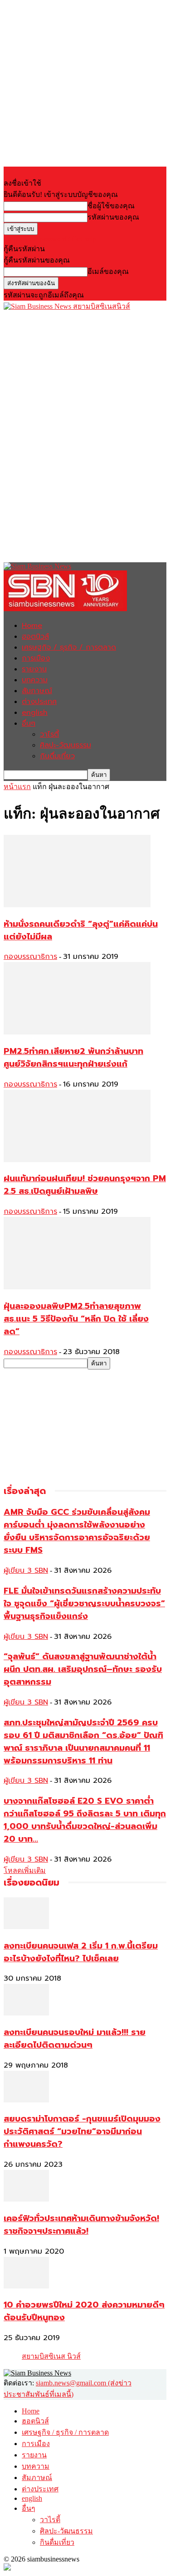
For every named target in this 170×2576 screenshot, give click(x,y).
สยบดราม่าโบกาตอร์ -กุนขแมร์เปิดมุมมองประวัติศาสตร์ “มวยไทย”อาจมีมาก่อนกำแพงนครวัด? (82, 2131)
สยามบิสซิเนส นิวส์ (51, 2356)
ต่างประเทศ (39, 702)
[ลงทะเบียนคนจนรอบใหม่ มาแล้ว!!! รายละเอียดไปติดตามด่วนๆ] (26, 2013)
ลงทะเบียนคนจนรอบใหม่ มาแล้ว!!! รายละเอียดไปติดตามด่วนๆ (75, 2039)
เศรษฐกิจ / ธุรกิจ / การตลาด (69, 647)
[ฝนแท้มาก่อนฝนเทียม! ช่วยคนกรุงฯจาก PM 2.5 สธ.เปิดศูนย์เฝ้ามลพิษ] (77, 1160)
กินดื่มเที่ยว (57, 756)
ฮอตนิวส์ (35, 637)
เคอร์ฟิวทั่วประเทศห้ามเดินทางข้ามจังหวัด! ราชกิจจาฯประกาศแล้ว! (81, 2225)
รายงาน (34, 669)
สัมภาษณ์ (37, 691)
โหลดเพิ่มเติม (25, 1870)
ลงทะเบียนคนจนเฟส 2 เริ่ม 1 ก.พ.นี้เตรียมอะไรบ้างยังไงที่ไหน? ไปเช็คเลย (81, 1952)
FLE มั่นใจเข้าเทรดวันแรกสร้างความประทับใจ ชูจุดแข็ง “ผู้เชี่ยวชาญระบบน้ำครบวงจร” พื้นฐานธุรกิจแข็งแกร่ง (84, 1604)
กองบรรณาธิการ (30, 957)
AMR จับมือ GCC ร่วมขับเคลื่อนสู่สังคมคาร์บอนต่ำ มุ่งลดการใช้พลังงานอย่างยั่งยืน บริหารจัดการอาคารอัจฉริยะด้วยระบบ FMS (77, 1531)
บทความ (35, 680)
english (35, 713)
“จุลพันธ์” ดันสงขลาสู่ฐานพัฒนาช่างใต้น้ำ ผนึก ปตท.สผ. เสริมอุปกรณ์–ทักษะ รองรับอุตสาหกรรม (83, 1669)
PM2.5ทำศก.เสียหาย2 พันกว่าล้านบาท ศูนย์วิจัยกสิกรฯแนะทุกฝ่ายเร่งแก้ (73, 1058)
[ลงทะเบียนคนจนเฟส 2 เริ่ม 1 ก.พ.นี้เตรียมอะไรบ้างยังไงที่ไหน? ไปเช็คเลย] (26, 1927)
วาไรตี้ (49, 734)
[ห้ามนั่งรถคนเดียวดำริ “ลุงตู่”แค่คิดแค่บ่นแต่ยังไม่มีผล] (77, 905)
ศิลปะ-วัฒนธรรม (66, 745)
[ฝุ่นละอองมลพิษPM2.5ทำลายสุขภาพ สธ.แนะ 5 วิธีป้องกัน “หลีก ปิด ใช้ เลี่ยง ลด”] (77, 1287)
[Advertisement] (72, 369)
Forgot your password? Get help (50, 239)
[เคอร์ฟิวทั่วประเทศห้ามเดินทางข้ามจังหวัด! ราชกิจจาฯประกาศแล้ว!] (26, 2199)
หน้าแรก (17, 787)
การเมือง (36, 658)
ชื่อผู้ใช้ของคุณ (111, 206)
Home (32, 626)
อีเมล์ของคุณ (108, 271)
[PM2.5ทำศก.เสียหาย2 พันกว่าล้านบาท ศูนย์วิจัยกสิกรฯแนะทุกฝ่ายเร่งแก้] (77, 1032)
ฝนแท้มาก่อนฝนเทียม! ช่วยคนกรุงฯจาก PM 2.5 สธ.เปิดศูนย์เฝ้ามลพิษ (85, 1185)
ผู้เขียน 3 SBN (26, 1570)
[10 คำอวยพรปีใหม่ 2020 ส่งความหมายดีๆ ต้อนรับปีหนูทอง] (26, 2286)
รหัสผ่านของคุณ (113, 217)
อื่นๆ (29, 723)
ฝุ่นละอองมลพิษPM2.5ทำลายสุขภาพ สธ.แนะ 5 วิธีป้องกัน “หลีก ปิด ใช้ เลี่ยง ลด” (76, 1319)
